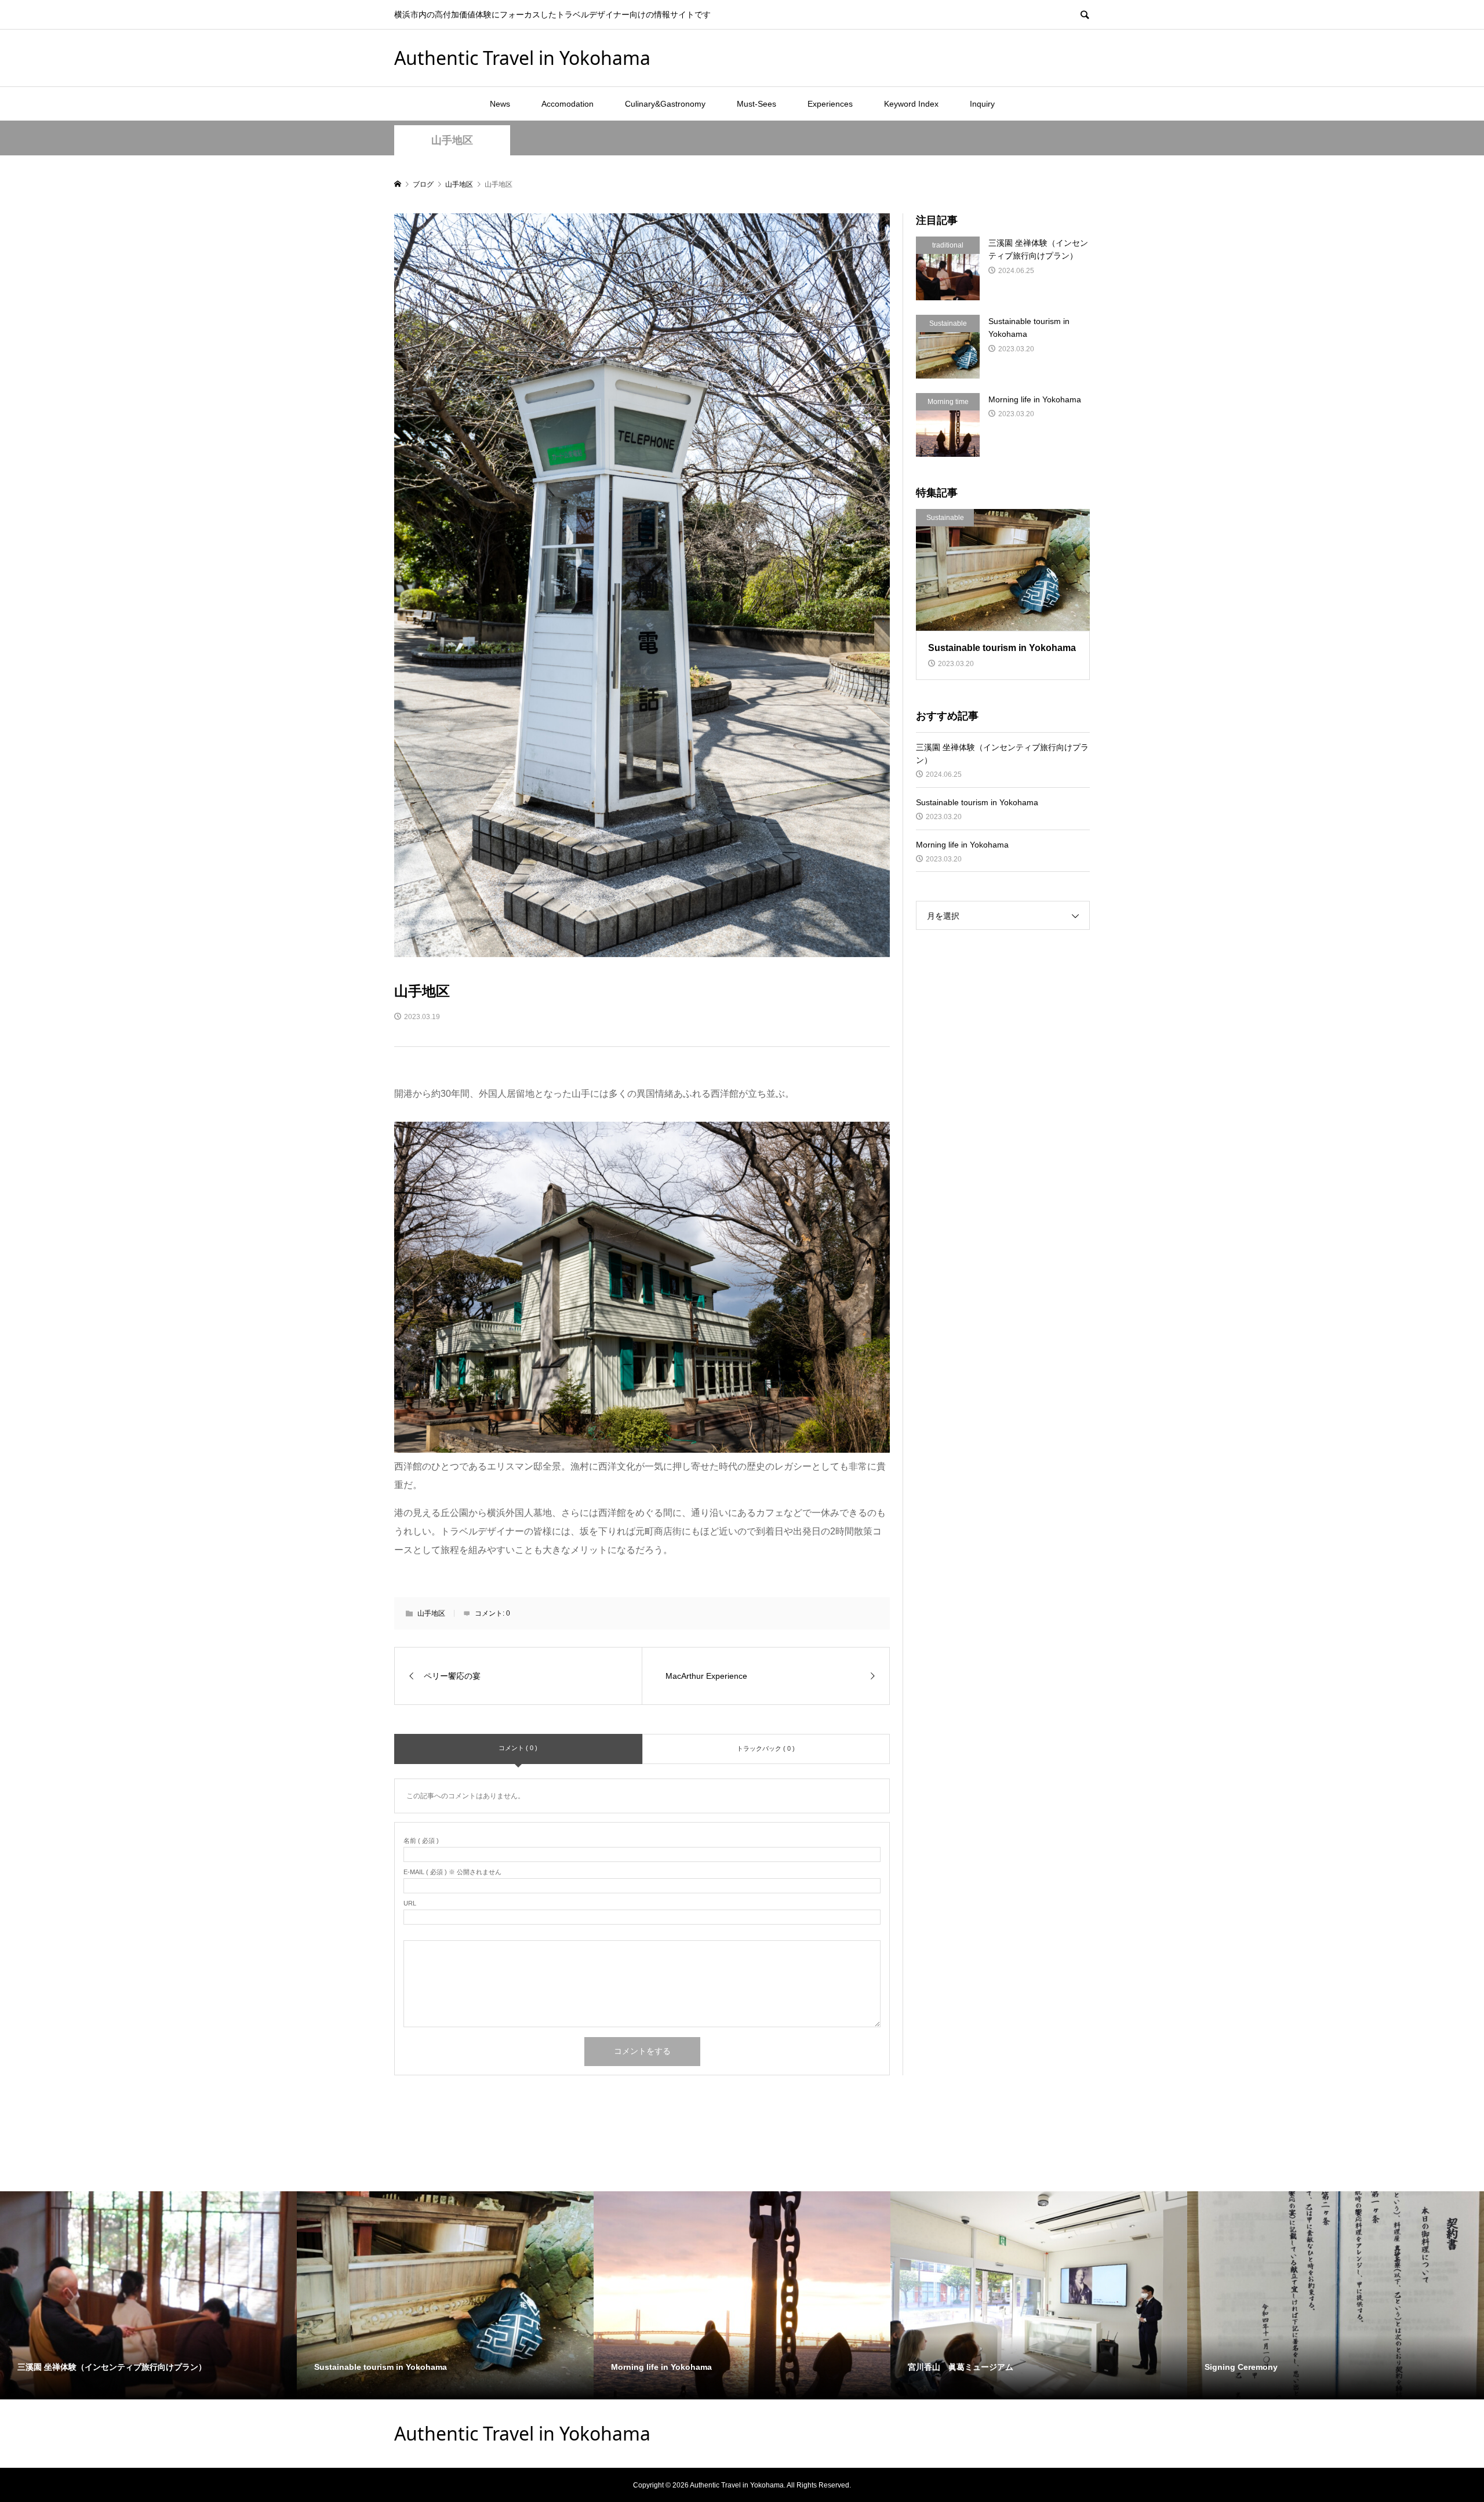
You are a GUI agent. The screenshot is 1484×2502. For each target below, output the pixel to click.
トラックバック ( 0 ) (766, 1748)
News (500, 104)
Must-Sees (756, 104)
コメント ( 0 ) (518, 1748)
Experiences (830, 104)
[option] (148, 2295)
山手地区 (452, 140)
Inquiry (982, 104)
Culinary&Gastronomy (665, 104)
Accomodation (568, 104)
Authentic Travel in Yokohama (522, 58)
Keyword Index (911, 104)
